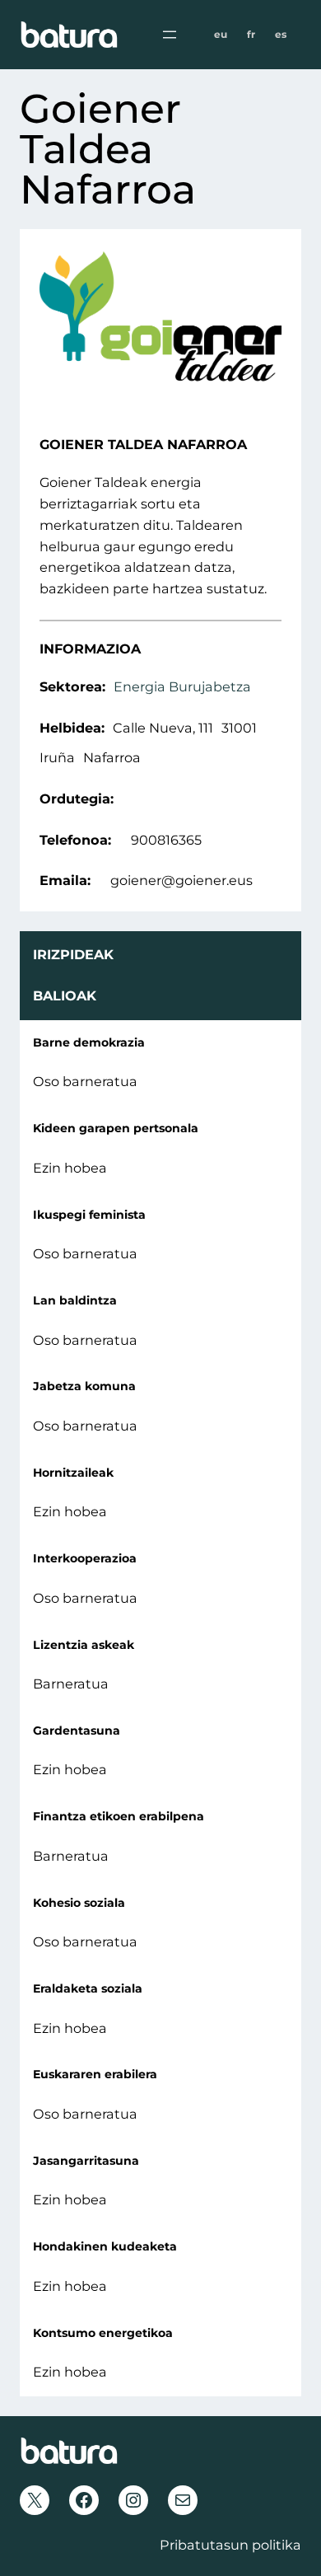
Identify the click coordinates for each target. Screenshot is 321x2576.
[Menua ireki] (170, 35)
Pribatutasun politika (230, 2545)
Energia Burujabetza (182, 686)
